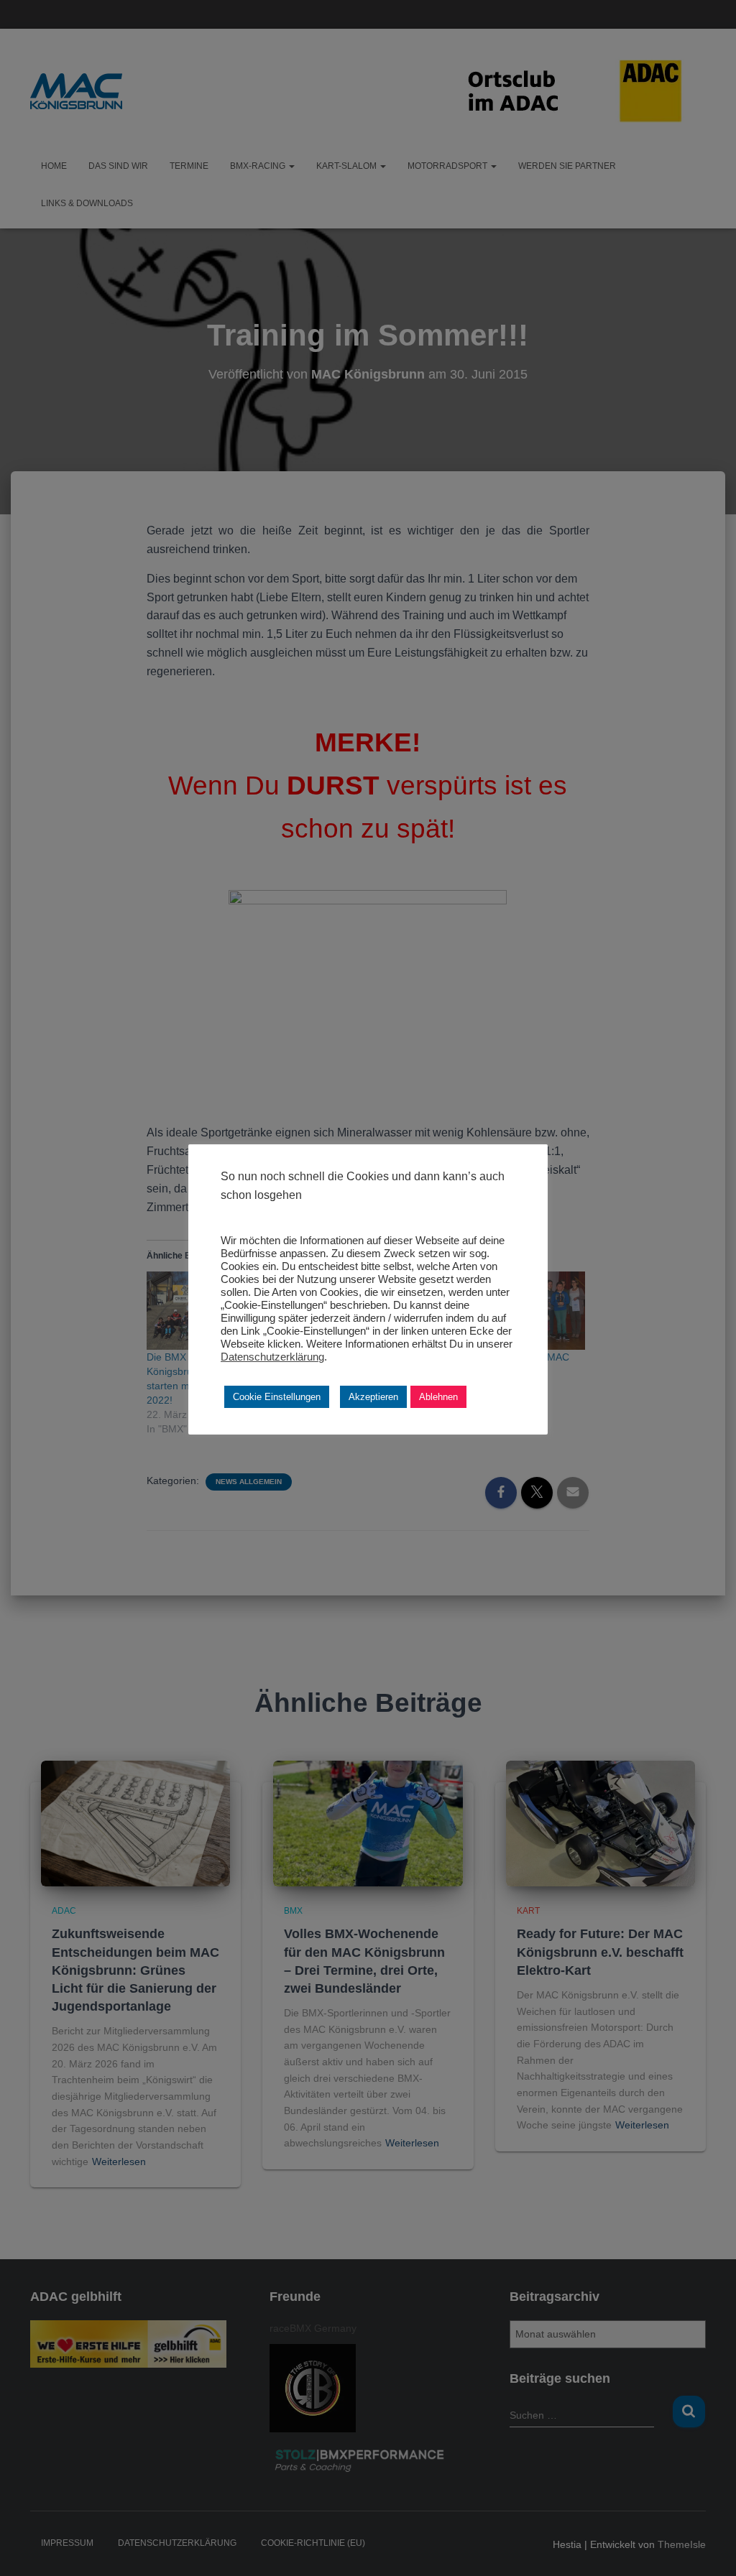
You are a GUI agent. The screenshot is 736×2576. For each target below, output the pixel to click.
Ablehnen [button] (438, 1397)
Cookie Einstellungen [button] (277, 1397)
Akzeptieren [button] (373, 1397)
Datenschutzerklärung (272, 1357)
